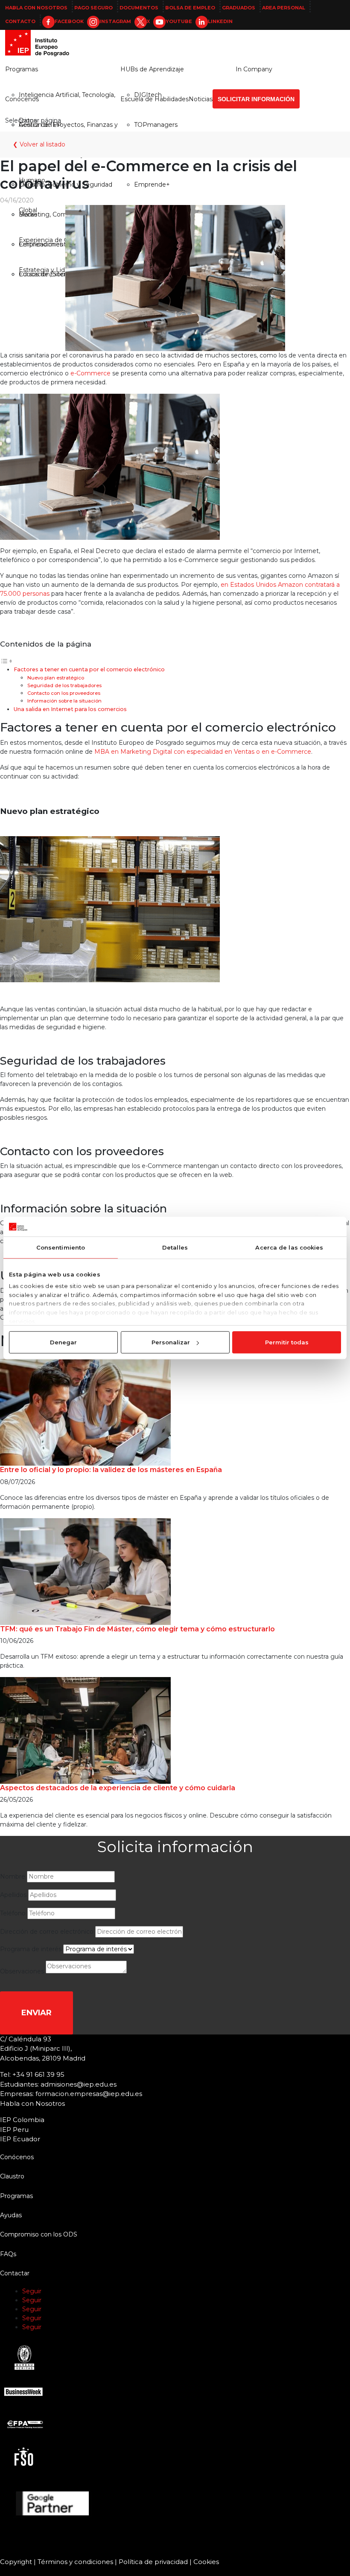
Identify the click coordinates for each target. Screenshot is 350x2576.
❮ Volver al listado (39, 144)
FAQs (8, 2254)
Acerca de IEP (40, 125)
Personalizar (171, 1342)
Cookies (206, 2562)
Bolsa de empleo (190, 8)
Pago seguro (93, 8)
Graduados (239, 8)
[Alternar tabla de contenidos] (6, 661)
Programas (22, 69)
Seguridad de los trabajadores (64, 685)
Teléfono (13, 1913)
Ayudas (11, 2215)
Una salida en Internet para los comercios (70, 709)
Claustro (12, 2176)
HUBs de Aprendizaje (152, 69)
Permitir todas (287, 1342)
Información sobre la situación (64, 701)
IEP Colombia (22, 2120)
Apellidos (13, 1895)
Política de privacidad (153, 2562)
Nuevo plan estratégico (56, 678)
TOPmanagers (156, 125)
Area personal (284, 8)
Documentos (139, 8)
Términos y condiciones (75, 2562)
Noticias (201, 99)
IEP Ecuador (20, 2139)
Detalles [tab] (175, 1247)
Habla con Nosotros (36, 8)
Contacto (20, 21)
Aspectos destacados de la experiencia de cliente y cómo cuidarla (118, 1788)
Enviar (36, 2013)
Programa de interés (31, 1949)
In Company (254, 69)
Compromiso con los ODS (39, 2234)
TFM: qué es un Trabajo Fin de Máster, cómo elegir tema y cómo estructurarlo (137, 1629)
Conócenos (22, 99)
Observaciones (22, 1971)
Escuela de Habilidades (155, 99)
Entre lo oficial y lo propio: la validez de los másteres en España (111, 1470)
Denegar (63, 1342)
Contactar (15, 2273)
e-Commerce (90, 373)
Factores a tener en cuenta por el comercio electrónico (89, 669)
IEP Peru (14, 2130)
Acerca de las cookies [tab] (289, 1247)
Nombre (13, 1876)
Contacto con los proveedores (64, 693)
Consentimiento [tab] (61, 1247)
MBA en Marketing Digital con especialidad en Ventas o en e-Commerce (203, 752)
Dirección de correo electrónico (47, 1932)
